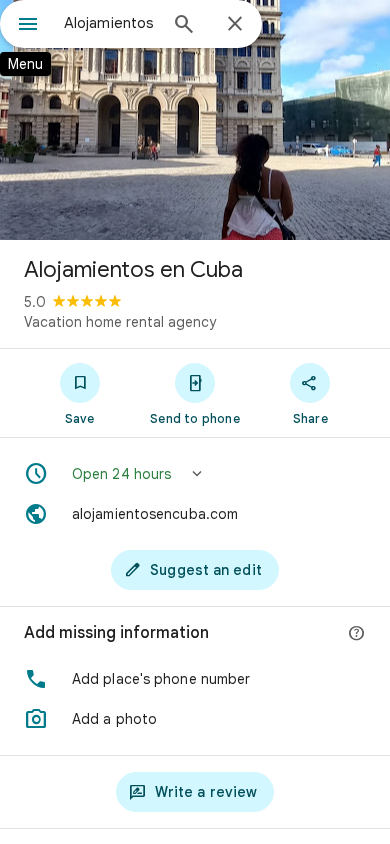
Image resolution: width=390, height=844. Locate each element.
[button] (195, 474)
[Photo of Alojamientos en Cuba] (195, 120)
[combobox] (110, 23)
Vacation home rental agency (120, 322)
